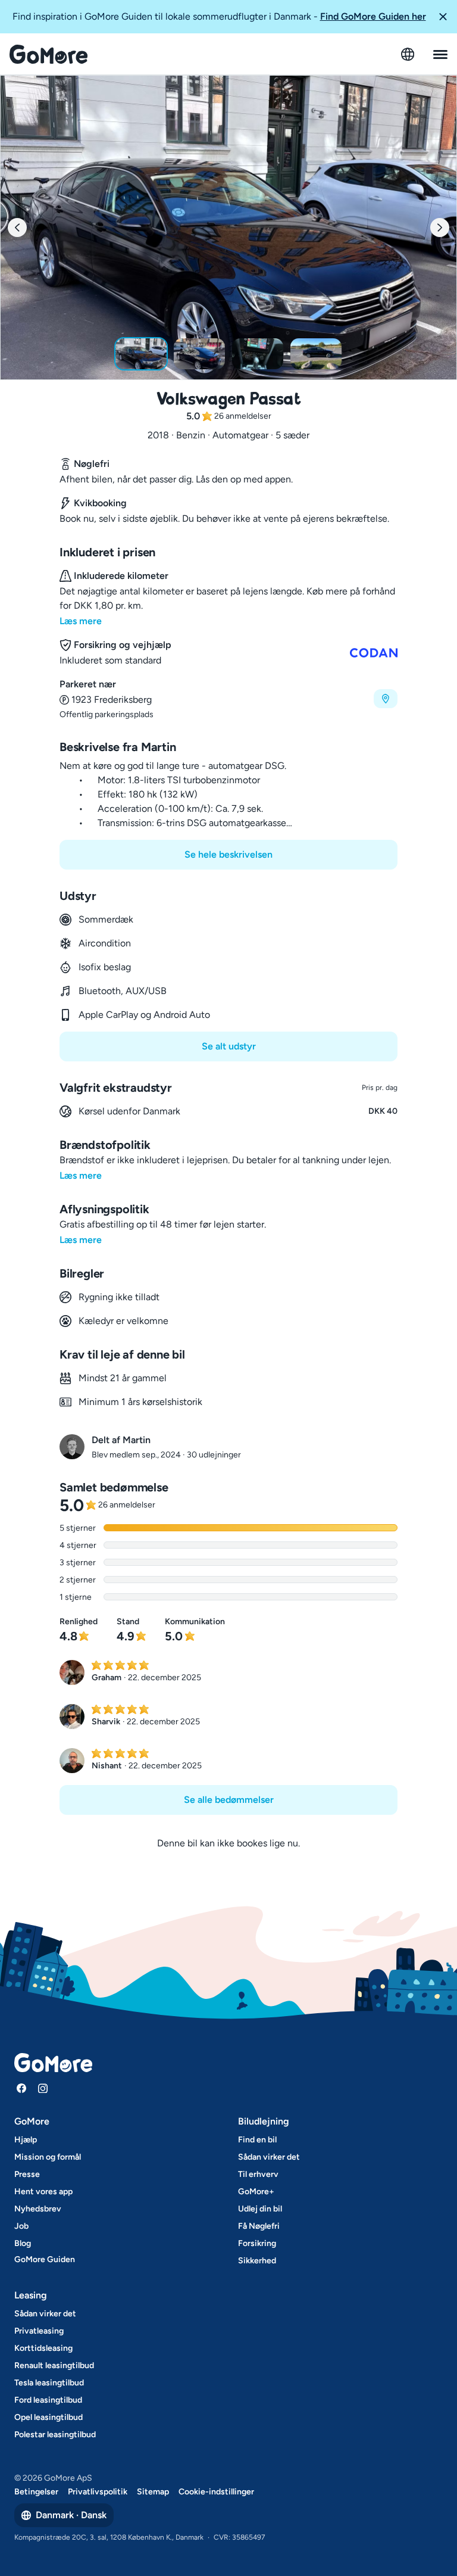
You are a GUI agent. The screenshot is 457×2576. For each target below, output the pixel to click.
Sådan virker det (269, 2157)
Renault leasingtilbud (54, 2365)
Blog (23, 2243)
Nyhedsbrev (38, 2209)
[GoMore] (48, 54)
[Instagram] (43, 2088)
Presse (27, 2174)
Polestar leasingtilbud (55, 2435)
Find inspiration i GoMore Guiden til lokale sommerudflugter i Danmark (219, 16)
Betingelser (36, 2492)
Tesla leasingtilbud (49, 2383)
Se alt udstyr (229, 1046)
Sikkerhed (257, 2261)
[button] (443, 17)
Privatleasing (39, 2331)
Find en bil (257, 2140)
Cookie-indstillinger (216, 2492)
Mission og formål (48, 2157)
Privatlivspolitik (98, 2492)
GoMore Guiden (45, 2259)
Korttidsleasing (43, 2348)
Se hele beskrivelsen (228, 854)
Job (21, 2226)
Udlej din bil (260, 2209)
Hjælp (26, 2140)
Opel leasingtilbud (48, 2417)
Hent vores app (43, 2192)
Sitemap (153, 2492)
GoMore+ (256, 2192)
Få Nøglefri (259, 2226)
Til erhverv (258, 2174)
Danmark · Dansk (71, 2515)
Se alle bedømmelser (229, 1800)
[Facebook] (21, 2088)
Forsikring (257, 2243)
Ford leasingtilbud (48, 2400)
